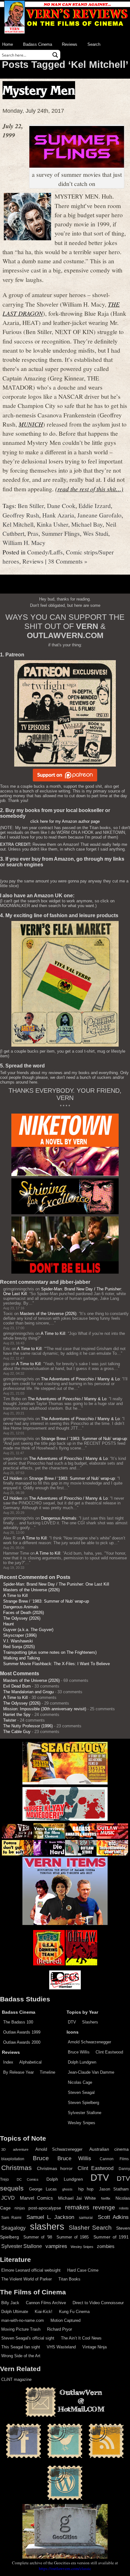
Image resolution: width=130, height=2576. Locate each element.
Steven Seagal (81, 2092)
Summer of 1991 (111, 2237)
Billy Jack (10, 2303)
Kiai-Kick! (44, 2312)
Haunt (9, 1624)
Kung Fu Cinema (74, 2312)
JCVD (8, 2198)
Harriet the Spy (17, 1715)
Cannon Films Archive (46, 2303)
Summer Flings (61, 533)
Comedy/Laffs (45, 552)
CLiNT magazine (16, 2379)
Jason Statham (114, 2189)
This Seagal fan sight (21, 2347)
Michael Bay (87, 524)
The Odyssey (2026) (22, 1618)
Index (8, 2062)
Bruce (41, 2158)
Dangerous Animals (59, 1518)
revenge (104, 2207)
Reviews (70, 44)
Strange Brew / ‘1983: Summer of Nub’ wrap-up (84, 1439)
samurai (86, 2218)
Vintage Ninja (95, 2347)
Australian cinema (109, 2149)
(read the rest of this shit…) (89, 489)
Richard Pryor (59, 2329)
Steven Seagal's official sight (28, 2338)
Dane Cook (61, 505)
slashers (47, 2226)
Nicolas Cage (80, 2082)
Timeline (47, 2072)
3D (3, 2149)
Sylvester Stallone (85, 2113)
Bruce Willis (79, 2052)
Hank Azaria (58, 515)
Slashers (90, 2022)
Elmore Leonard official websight (31, 2270)
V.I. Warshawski (18, 1641)
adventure (21, 2149)
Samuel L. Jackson (50, 2217)
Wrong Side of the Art (21, 2356)
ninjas (20, 2208)
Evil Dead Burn (17, 1686)
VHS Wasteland (61, 2347)
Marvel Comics (36, 2198)
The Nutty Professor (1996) (28, 1726)
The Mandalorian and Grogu (28, 1692)
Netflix (106, 2198)
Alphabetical (30, 2062)
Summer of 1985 (73, 2237)
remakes (77, 2207)
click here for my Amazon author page (65, 821)
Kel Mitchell (18, 524)
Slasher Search (90, 2228)
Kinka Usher (52, 524)
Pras (33, 533)
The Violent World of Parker (27, 2279)
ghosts (67, 2189)
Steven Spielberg (83, 2103)
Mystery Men (39, 90)
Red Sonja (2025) (19, 1647)
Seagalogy (13, 2228)
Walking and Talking (21, 1658)
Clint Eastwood (109, 2052)
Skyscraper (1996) (20, 1635)
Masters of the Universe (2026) (48, 1314)
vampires (56, 2246)
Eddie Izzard (95, 505)
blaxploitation (13, 2159)
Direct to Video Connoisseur (98, 2303)
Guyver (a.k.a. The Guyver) (28, 1630)
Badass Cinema (38, 44)
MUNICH (31, 424)
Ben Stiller (31, 505)
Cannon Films (114, 2159)
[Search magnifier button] (55, 55)
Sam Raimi (11, 2218)
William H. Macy (24, 542)
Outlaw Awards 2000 (22, 2042)
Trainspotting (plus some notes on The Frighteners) (50, 1652)
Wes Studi (96, 533)
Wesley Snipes (82, 2123)
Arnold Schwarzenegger (89, 2042)
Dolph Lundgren (82, 2062)
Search (94, 44)
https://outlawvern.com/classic (65, 2568)
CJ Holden (13, 1478)
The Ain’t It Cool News (81, 2338)
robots (124, 2208)
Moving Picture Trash (21, 2329)
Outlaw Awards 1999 (22, 2032)
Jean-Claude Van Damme (91, 2072)
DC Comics (28, 2179)
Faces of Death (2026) (24, 1613)
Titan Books (69, 2279)
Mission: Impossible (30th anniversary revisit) (45, 1709)
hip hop (86, 2189)
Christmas (17, 2168)
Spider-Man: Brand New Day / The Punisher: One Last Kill (56, 1584)
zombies (106, 2246)
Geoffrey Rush (21, 515)
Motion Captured (65, 2320)
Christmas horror (55, 2168)
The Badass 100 (18, 2022)
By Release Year (18, 2072)
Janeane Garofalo (99, 515)
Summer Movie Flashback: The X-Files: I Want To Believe (56, 1664)
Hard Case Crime (83, 2270)
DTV (72, 2022)
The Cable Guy (17, 1732)
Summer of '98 (38, 2237)
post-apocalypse (45, 2208)
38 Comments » (68, 561)
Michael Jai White (77, 2198)
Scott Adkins (113, 2217)
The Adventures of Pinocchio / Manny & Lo (80, 1379)
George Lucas (43, 2189)
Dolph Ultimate (15, 2312)
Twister (10, 1720)
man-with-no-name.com (23, 2320)
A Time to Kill (53, 1333)
